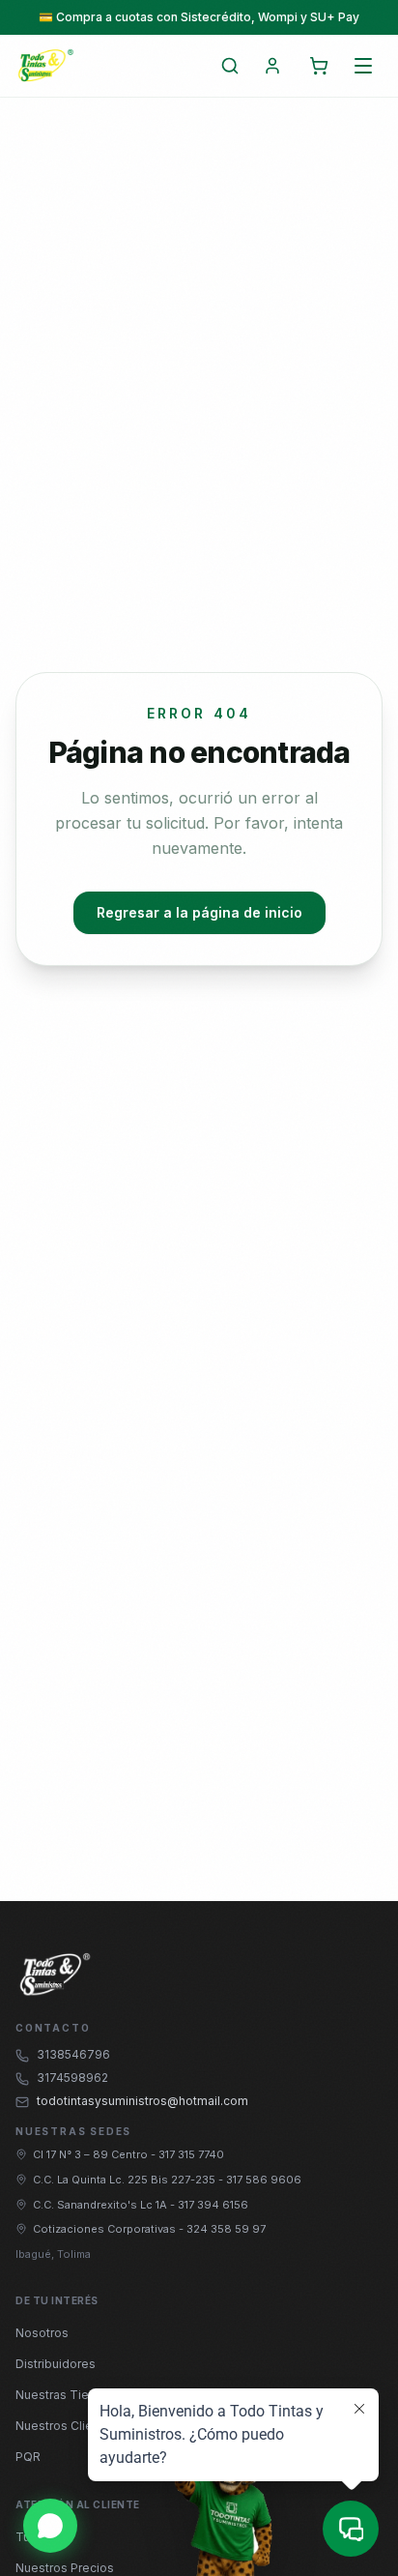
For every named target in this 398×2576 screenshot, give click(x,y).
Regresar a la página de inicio (199, 912)
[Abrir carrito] (319, 66)
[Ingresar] (272, 66)
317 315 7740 (191, 2154)
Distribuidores (56, 2364)
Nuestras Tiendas (66, 2395)
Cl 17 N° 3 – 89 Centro (92, 2154)
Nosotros (42, 2333)
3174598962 (72, 2078)
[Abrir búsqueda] (230, 66)
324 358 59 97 (226, 2229)
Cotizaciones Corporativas (106, 2229)
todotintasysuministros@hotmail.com (142, 2101)
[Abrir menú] (363, 66)
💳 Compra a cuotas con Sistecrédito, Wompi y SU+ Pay (199, 17)
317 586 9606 (264, 2180)
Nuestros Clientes (67, 2426)
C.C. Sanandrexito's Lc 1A (101, 2205)
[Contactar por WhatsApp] (50, 2526)
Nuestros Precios (65, 2568)
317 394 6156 (213, 2205)
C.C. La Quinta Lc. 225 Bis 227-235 (126, 2180)
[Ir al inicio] (45, 66)
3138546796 (73, 2054)
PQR (28, 2457)
